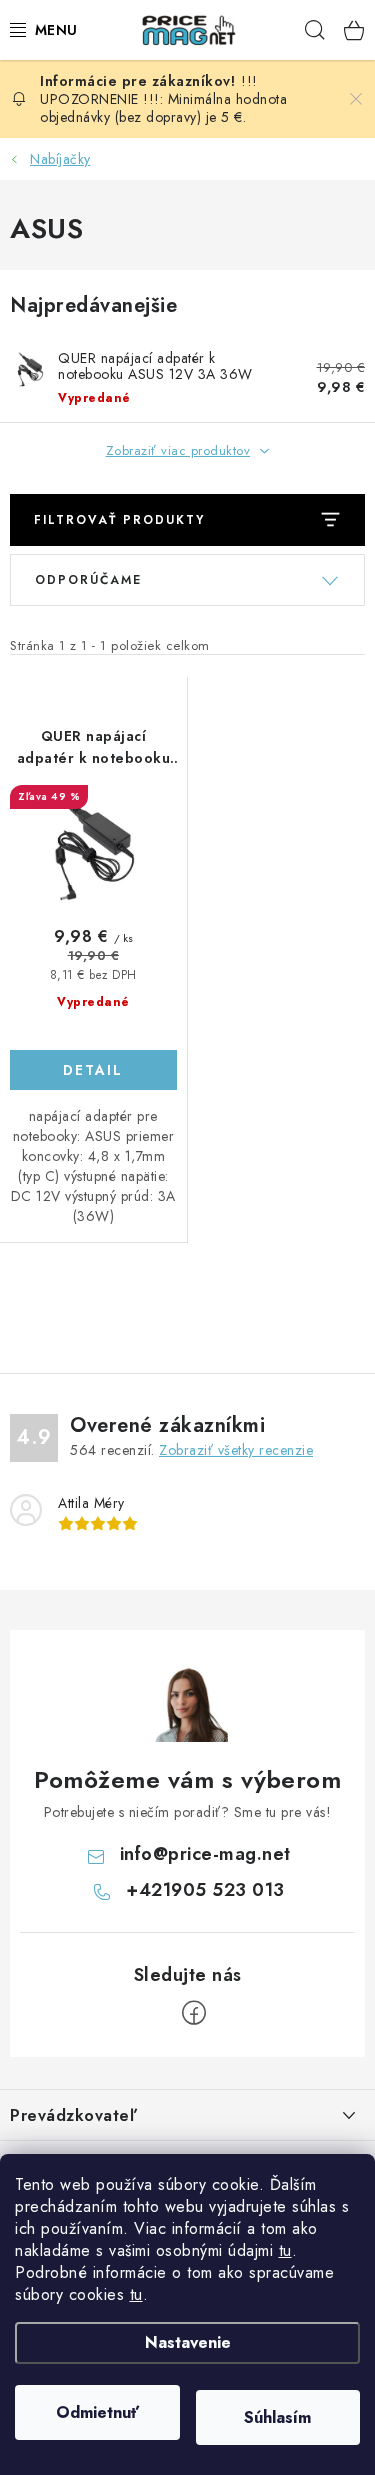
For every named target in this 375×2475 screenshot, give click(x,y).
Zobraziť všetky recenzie (236, 1450)
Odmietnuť (97, 2412)
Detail (93, 1070)
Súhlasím (277, 2417)
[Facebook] (194, 2013)
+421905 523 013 (205, 1890)
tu (285, 2250)
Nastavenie (188, 2342)
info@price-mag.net (205, 1854)
